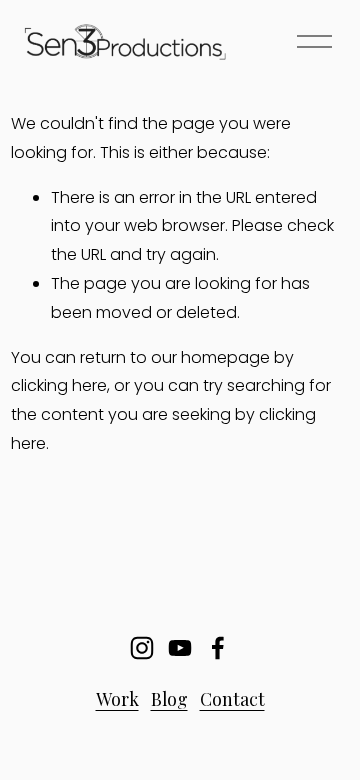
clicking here (59, 385)
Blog (169, 698)
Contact (232, 698)
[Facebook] (218, 648)
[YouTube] (180, 648)
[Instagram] (142, 648)
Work (117, 698)
